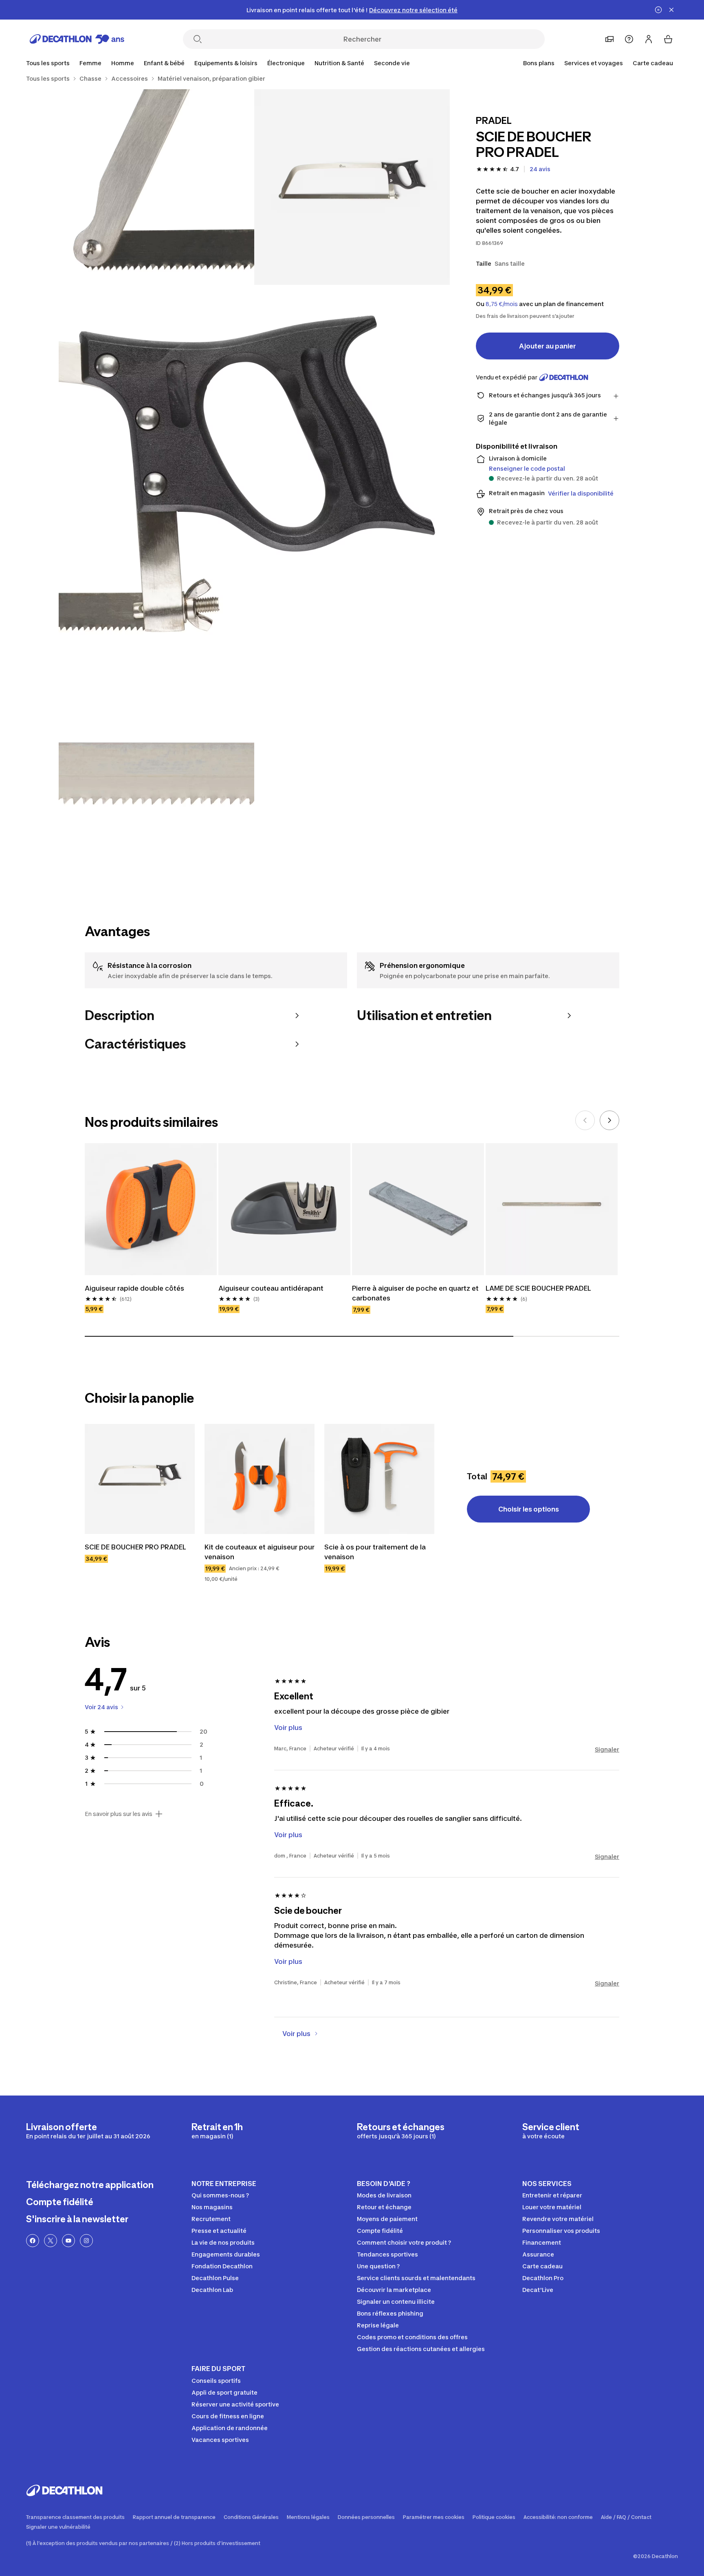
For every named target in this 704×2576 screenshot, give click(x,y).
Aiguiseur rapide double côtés (134, 1288)
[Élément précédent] (585, 1120)
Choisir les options (529, 1509)
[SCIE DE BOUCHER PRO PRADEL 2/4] (156, 187)
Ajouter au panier (548, 346)
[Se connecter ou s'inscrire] (649, 39)
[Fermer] (671, 10)
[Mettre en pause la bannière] (658, 10)
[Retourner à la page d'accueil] (77, 39)
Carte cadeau (653, 63)
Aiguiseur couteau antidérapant (271, 1288)
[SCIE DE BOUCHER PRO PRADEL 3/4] (254, 480)
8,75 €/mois (502, 304)
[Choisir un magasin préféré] (609, 39)
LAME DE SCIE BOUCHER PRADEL (538, 1288)
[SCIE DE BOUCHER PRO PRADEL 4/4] (156, 774)
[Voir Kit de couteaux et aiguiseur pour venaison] (260, 1479)
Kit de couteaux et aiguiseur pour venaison (260, 1552)
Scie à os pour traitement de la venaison (376, 1552)
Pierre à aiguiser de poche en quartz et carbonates (416, 1293)
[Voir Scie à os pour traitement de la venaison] (379, 1479)
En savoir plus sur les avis (119, 1814)
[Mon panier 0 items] (668, 39)
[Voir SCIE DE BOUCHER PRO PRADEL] (140, 1479)
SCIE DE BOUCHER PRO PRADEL (135, 1547)
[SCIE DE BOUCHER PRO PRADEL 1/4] (352, 187)
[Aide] (629, 39)
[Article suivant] (609, 1120)
